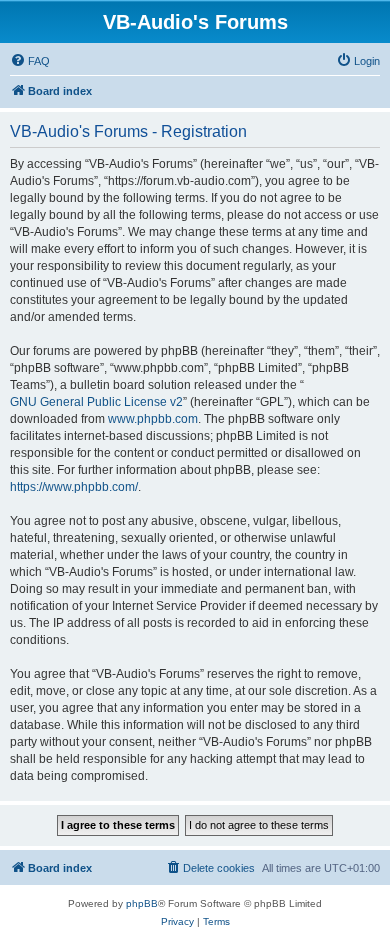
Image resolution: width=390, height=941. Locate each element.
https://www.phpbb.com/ (74, 487)
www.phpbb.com (153, 419)
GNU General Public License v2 (96, 402)
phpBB (142, 903)
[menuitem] (30, 61)
